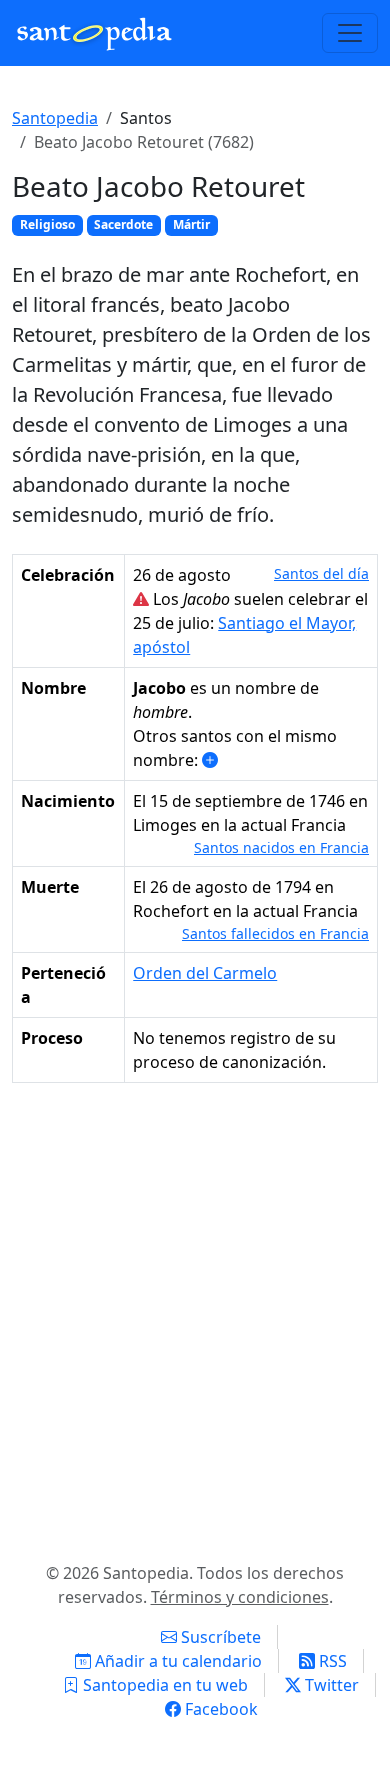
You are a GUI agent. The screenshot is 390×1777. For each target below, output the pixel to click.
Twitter (330, 1685)
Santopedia (55, 118)
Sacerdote (123, 224)
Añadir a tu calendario (176, 1661)
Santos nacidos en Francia (281, 847)
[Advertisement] (195, 1318)
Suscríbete (219, 1637)
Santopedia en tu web (163, 1685)
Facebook (219, 1709)
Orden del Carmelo (205, 973)
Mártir (191, 224)
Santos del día (321, 573)
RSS (331, 1661)
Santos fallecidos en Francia (275, 933)
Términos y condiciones (240, 1597)
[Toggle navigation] (350, 33)
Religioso (47, 224)
